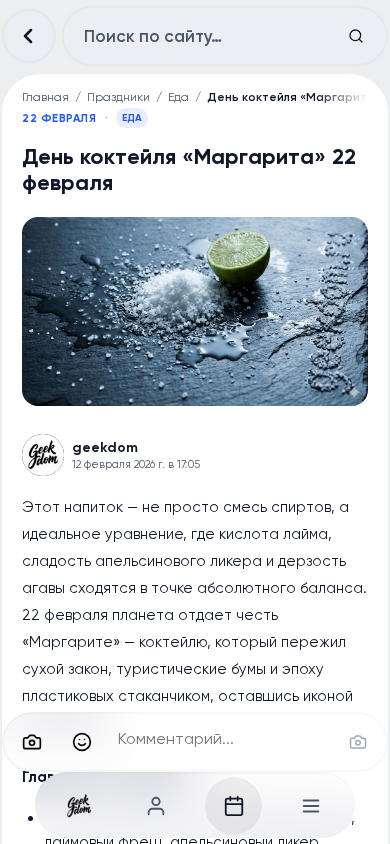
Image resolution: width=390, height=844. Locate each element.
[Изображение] (32, 742)
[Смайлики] (82, 742)
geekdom (105, 447)
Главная (45, 97)
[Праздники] (234, 806)
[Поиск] (356, 36)
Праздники (118, 97)
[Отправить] (358, 742)
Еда (178, 97)
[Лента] (80, 806)
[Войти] (157, 806)
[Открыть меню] (311, 806)
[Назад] (29, 36)
